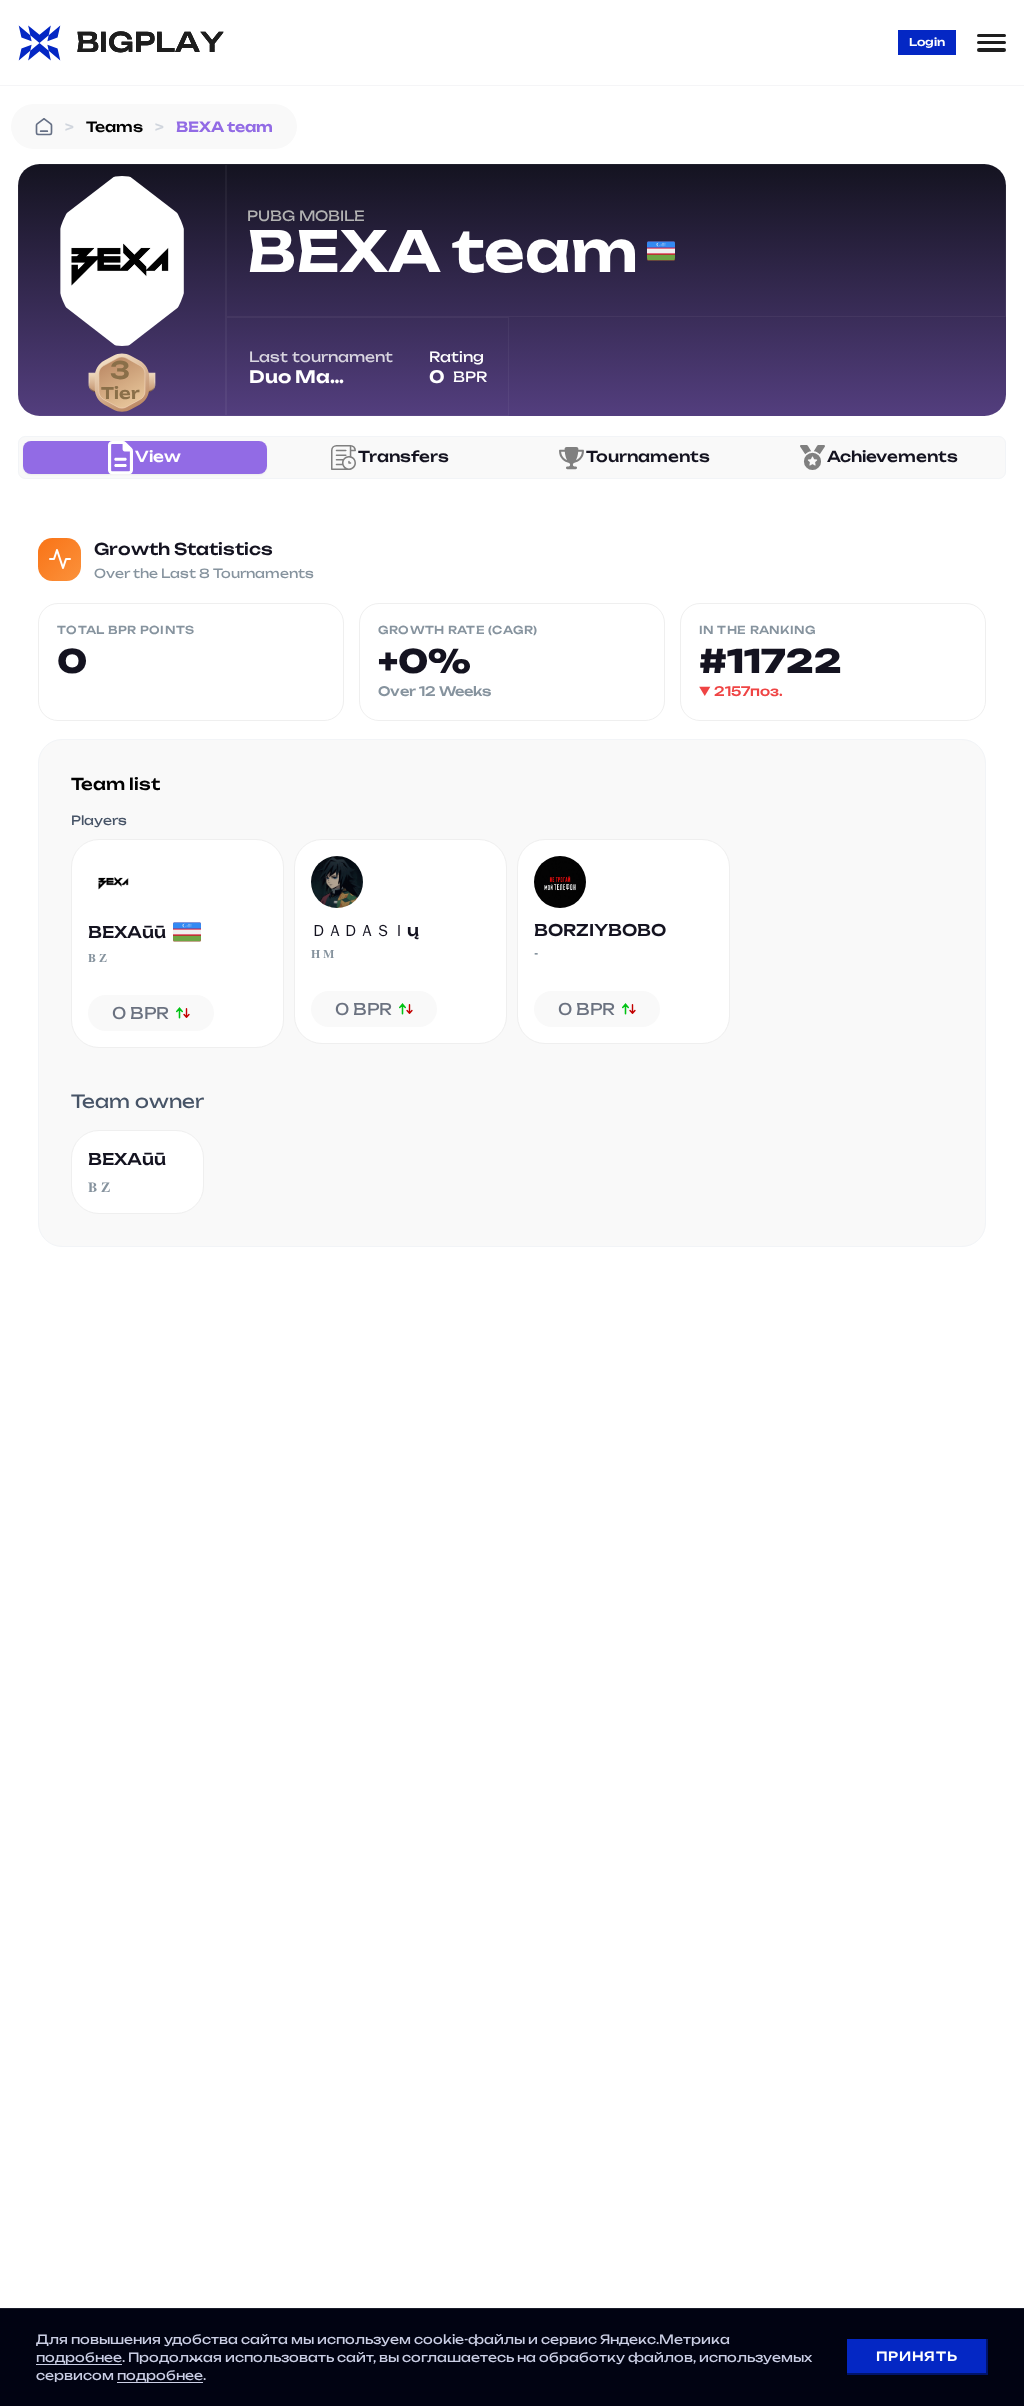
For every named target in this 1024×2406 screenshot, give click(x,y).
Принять (916, 2356)
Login (927, 42)
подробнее (79, 2357)
